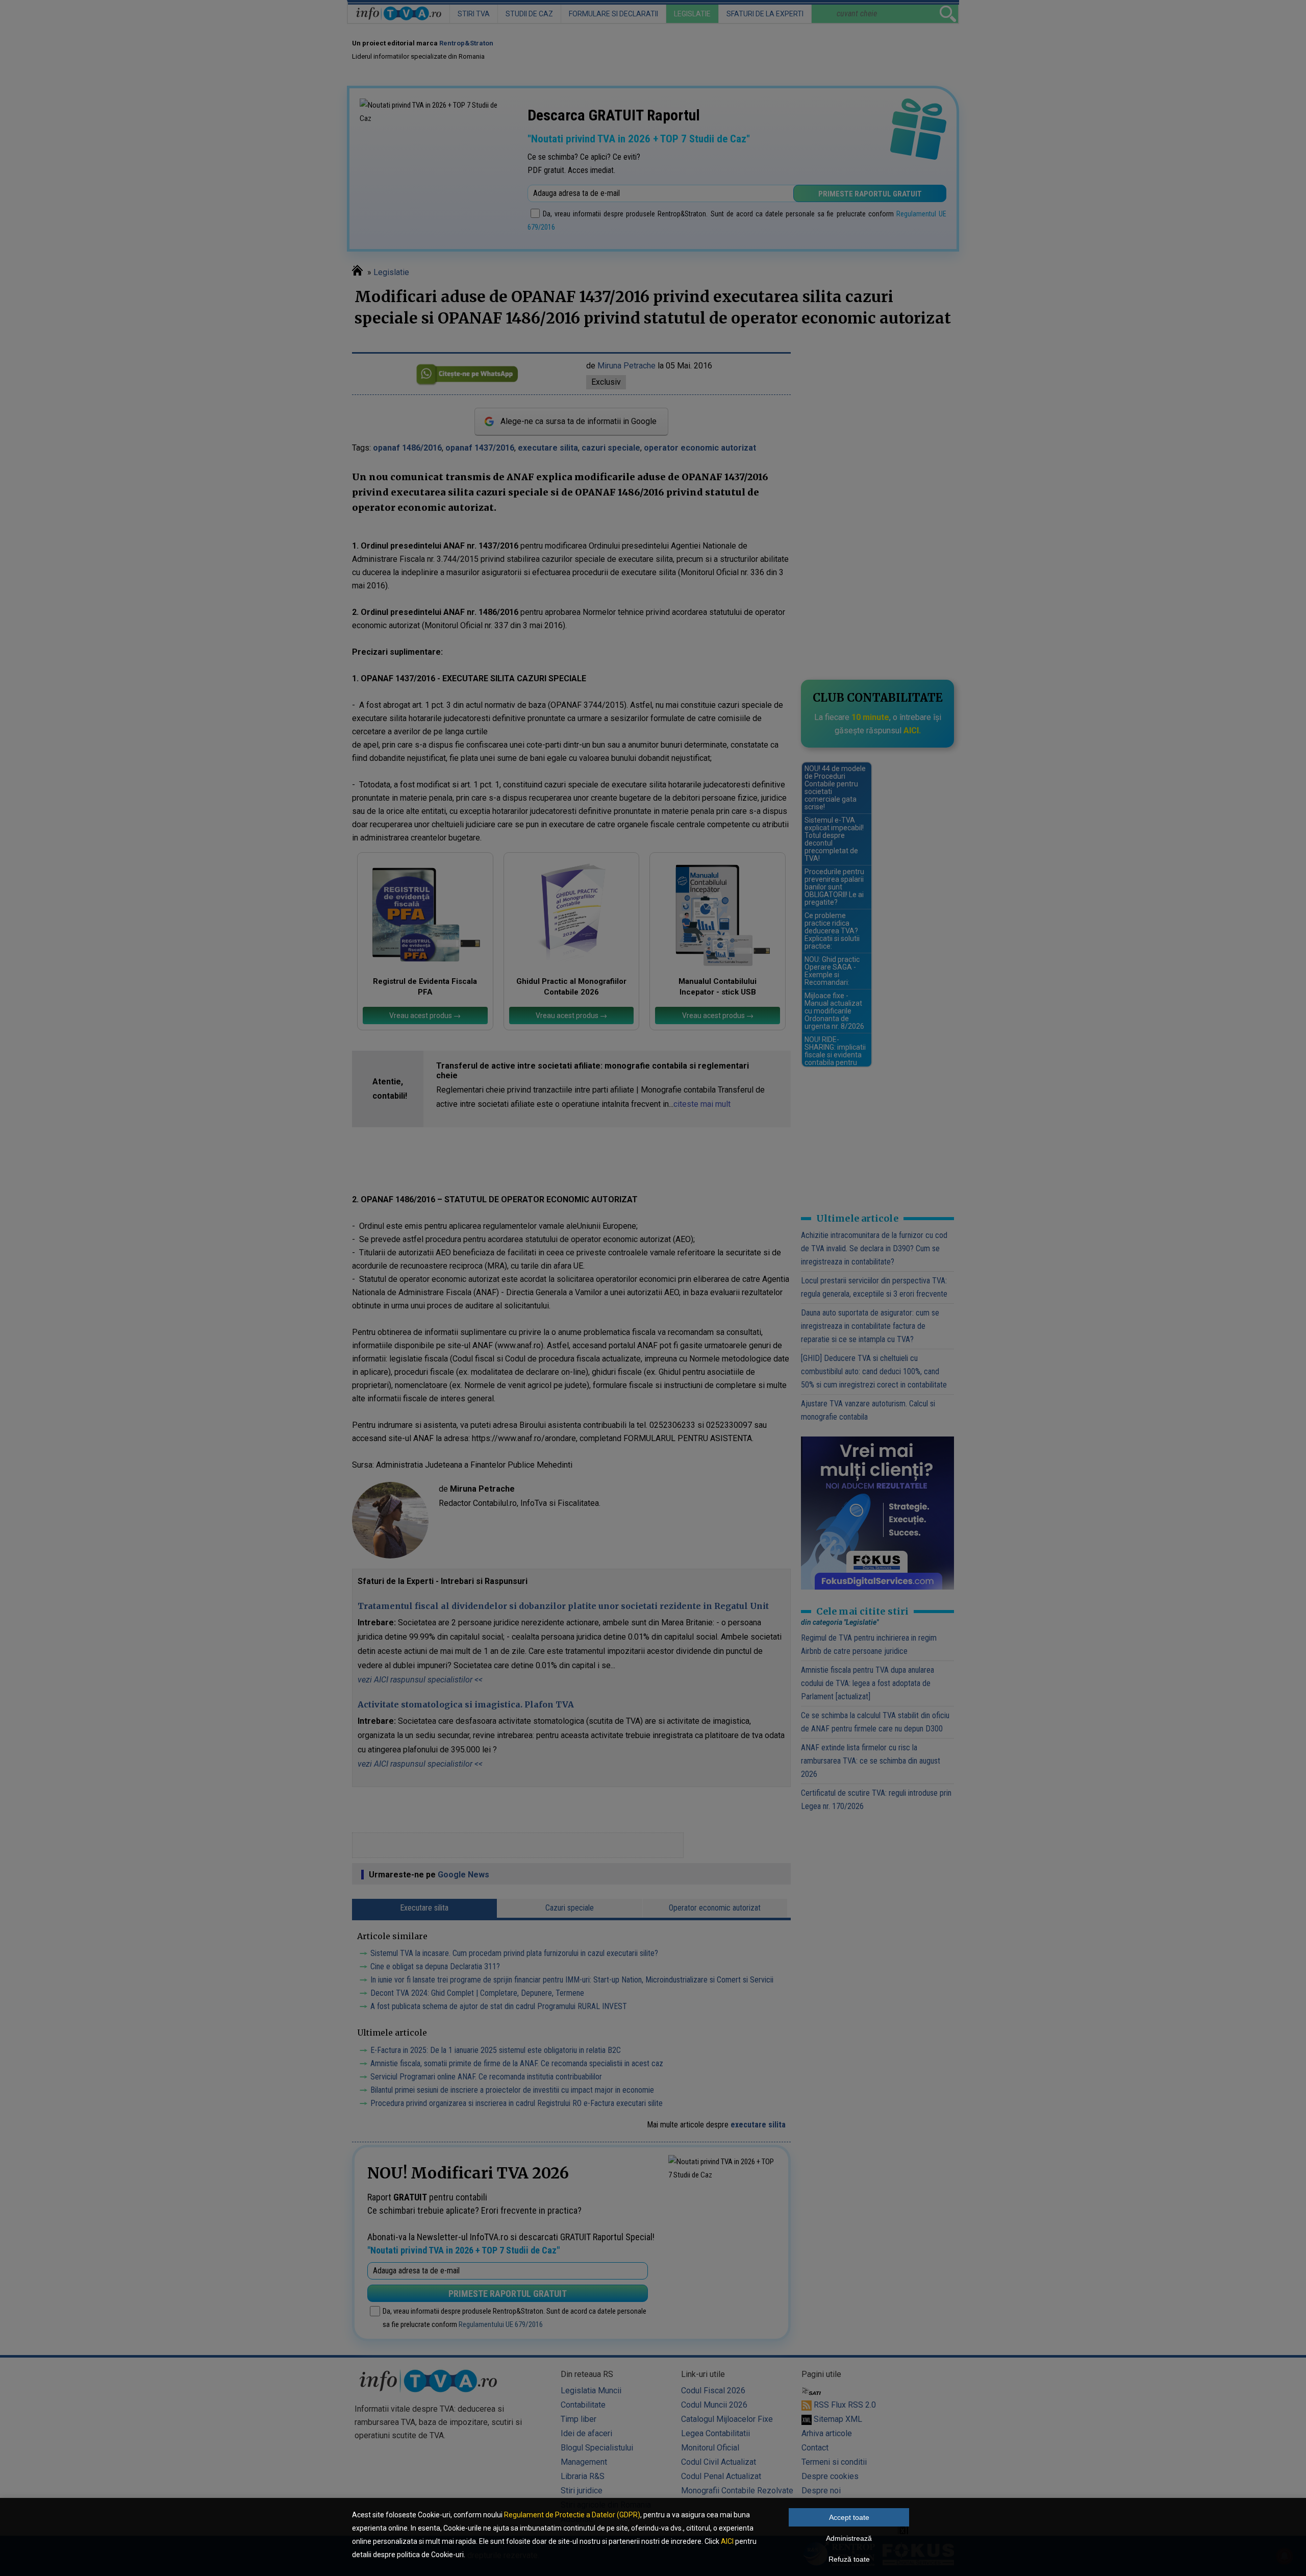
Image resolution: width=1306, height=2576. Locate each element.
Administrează (849, 2538)
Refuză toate (849, 2559)
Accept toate (849, 2517)
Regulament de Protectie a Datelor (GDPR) (572, 2515)
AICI (727, 2541)
